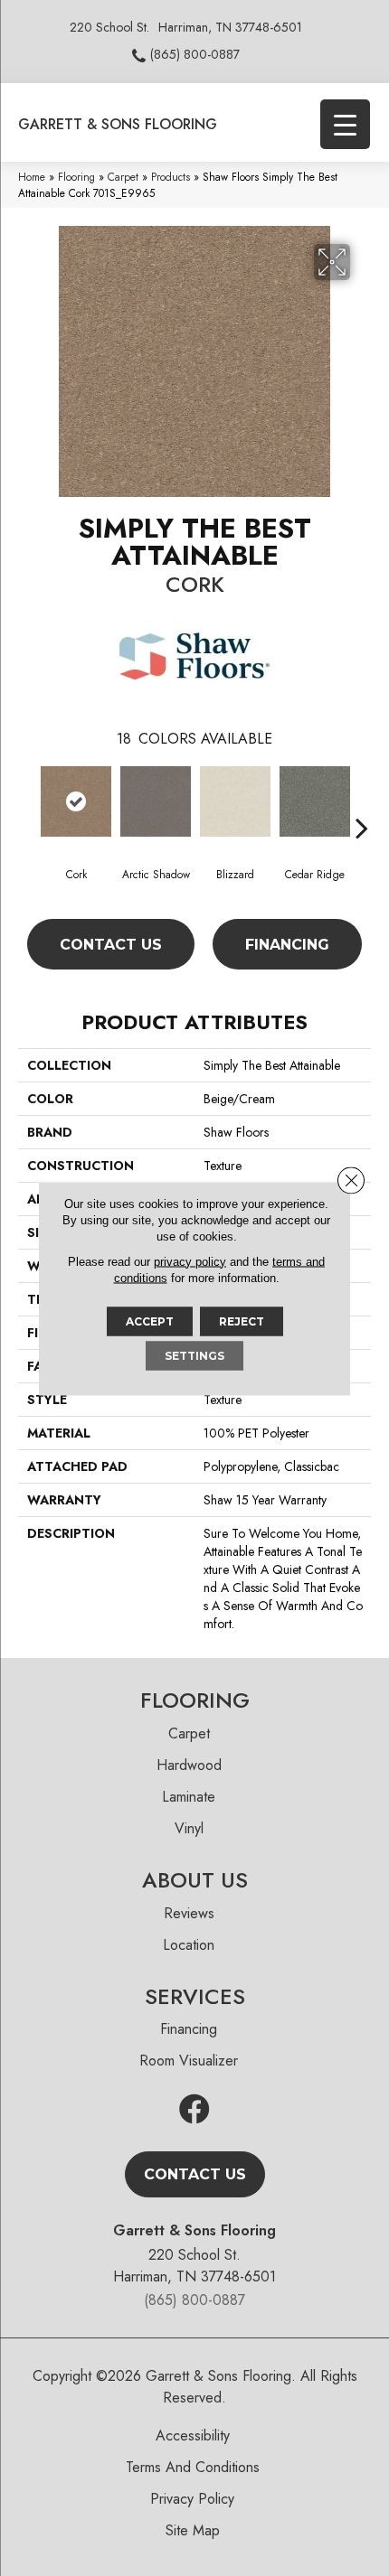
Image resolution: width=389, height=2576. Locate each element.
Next (362, 801)
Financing (287, 945)
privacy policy (190, 1261)
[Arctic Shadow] (156, 801)
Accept (150, 1321)
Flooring (76, 177)
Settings (194, 1355)
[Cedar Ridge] (315, 801)
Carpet (123, 177)
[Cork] (76, 801)
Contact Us (111, 945)
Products (171, 177)
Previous (27, 801)
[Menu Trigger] (345, 124)
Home (32, 177)
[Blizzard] (235, 801)
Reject (242, 1321)
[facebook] (194, 2110)
